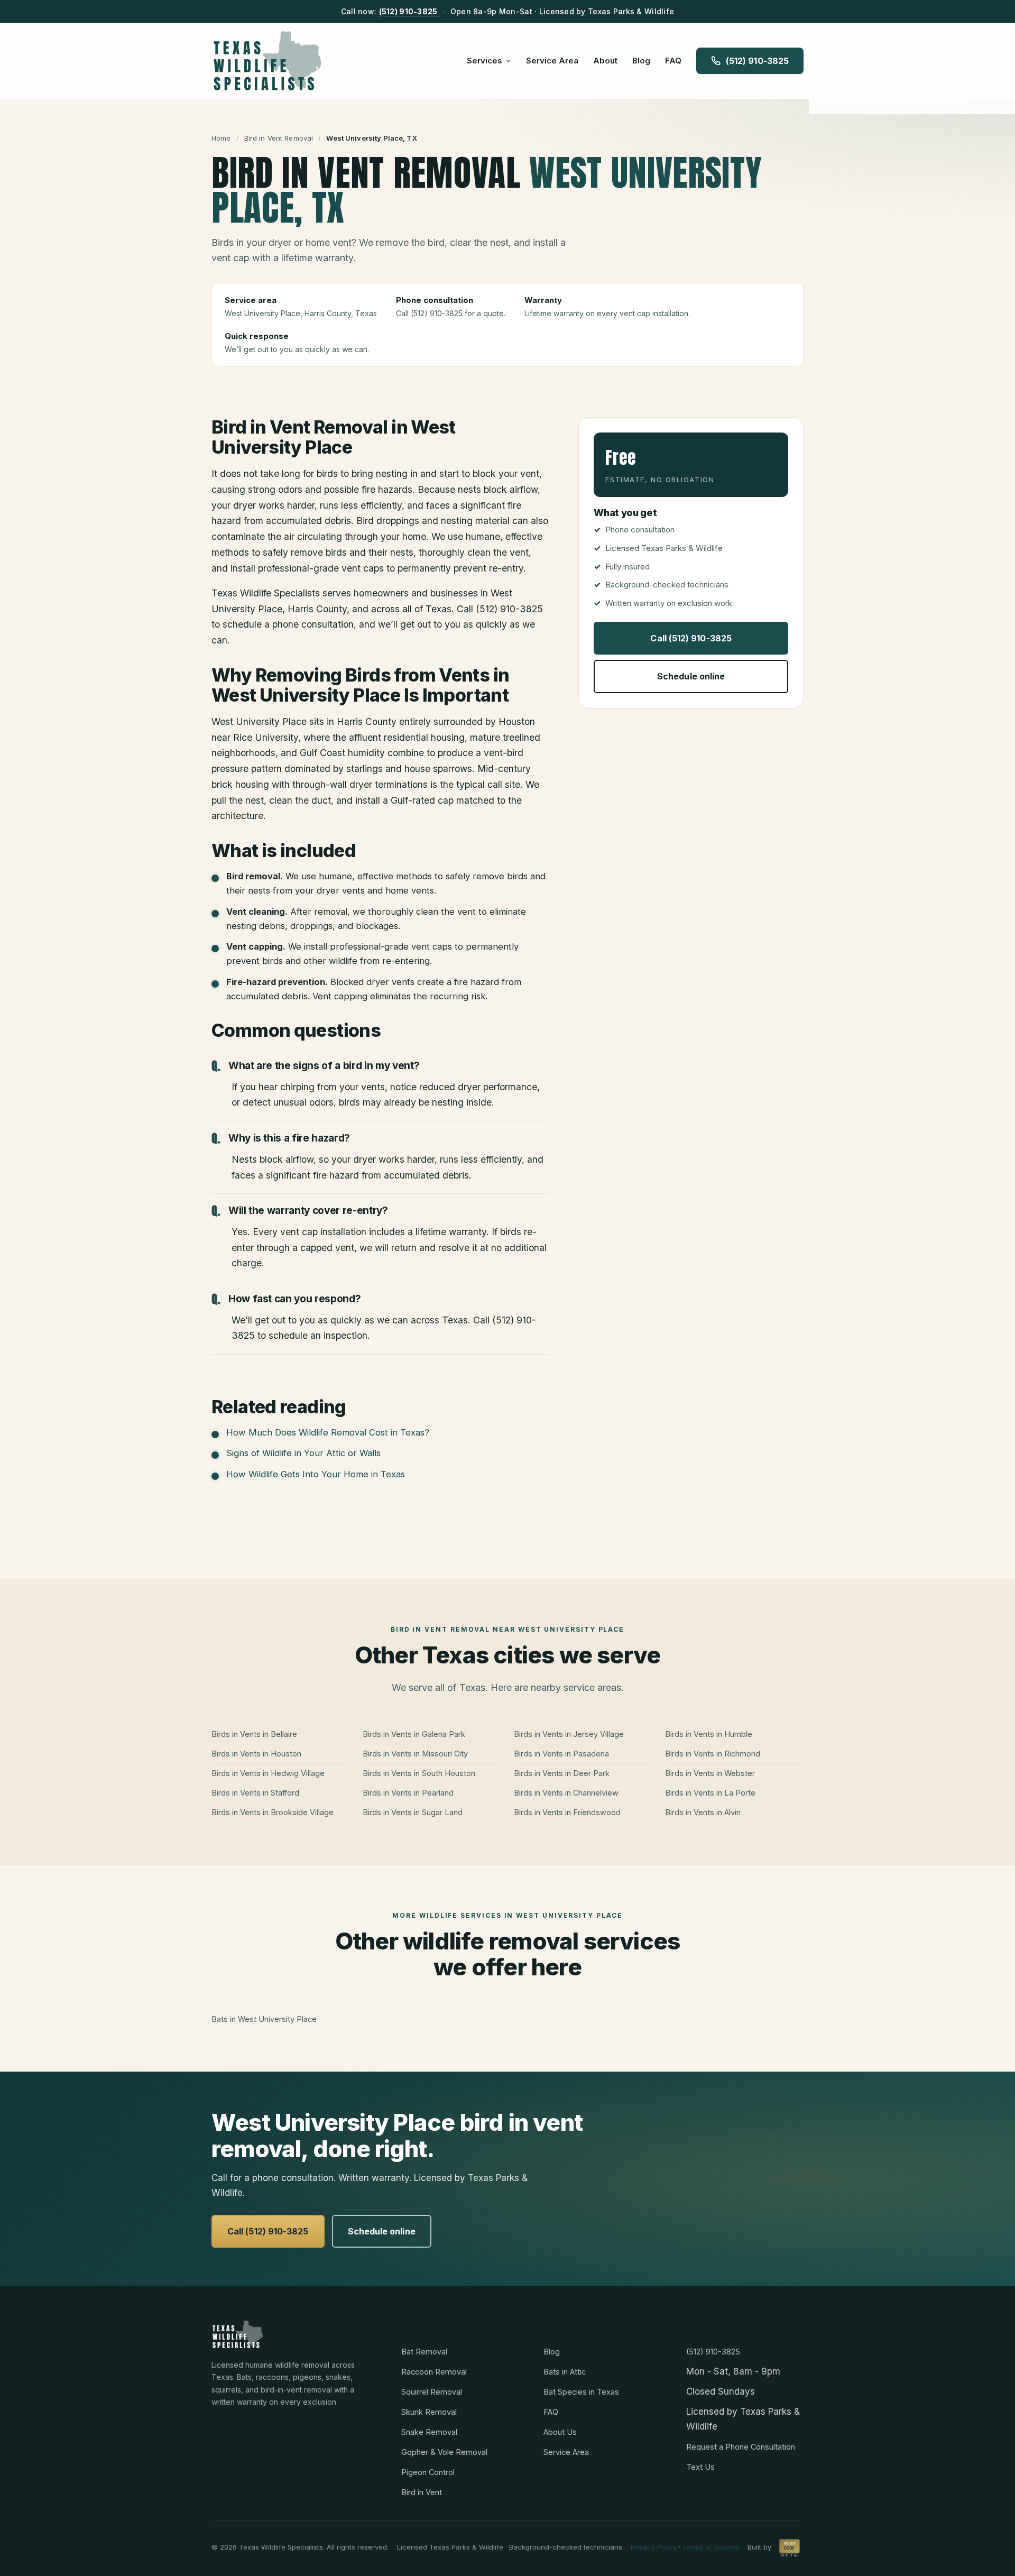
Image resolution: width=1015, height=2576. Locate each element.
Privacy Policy (654, 2547)
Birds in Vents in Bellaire (254, 1734)
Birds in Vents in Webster (710, 1773)
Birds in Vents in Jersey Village (569, 1734)
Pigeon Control (428, 2472)
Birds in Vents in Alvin (703, 1812)
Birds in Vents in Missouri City (415, 1754)
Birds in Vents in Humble (709, 1734)
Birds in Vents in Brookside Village (273, 1812)
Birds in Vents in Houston (256, 1754)
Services (485, 61)
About (605, 61)
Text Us (700, 2467)
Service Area (552, 61)
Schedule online (691, 676)
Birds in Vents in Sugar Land (413, 1812)
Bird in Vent (422, 2492)
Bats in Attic (565, 2372)
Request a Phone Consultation (741, 2447)
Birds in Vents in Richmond (713, 1754)
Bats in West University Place (264, 2019)
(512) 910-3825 (408, 11)
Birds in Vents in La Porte (710, 1793)
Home (221, 138)
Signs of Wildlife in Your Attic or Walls (303, 1453)
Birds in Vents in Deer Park (562, 1773)
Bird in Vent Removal (279, 138)
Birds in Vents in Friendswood (567, 1812)
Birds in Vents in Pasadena (561, 1754)
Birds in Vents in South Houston (419, 1773)
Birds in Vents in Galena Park (414, 1734)
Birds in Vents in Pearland (408, 1793)
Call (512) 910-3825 (691, 638)
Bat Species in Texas (581, 2392)
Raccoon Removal (434, 2372)
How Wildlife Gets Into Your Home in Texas (316, 1474)
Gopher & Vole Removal (444, 2452)
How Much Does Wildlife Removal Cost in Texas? (328, 1432)
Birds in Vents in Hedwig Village (268, 1773)
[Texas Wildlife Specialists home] (267, 61)
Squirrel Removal (432, 2392)
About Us (560, 2432)
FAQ (673, 61)
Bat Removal (424, 2352)
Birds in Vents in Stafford (255, 1793)
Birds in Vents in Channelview (566, 1793)
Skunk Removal (429, 2412)
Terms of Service (711, 2547)
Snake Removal (429, 2432)
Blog (641, 61)
